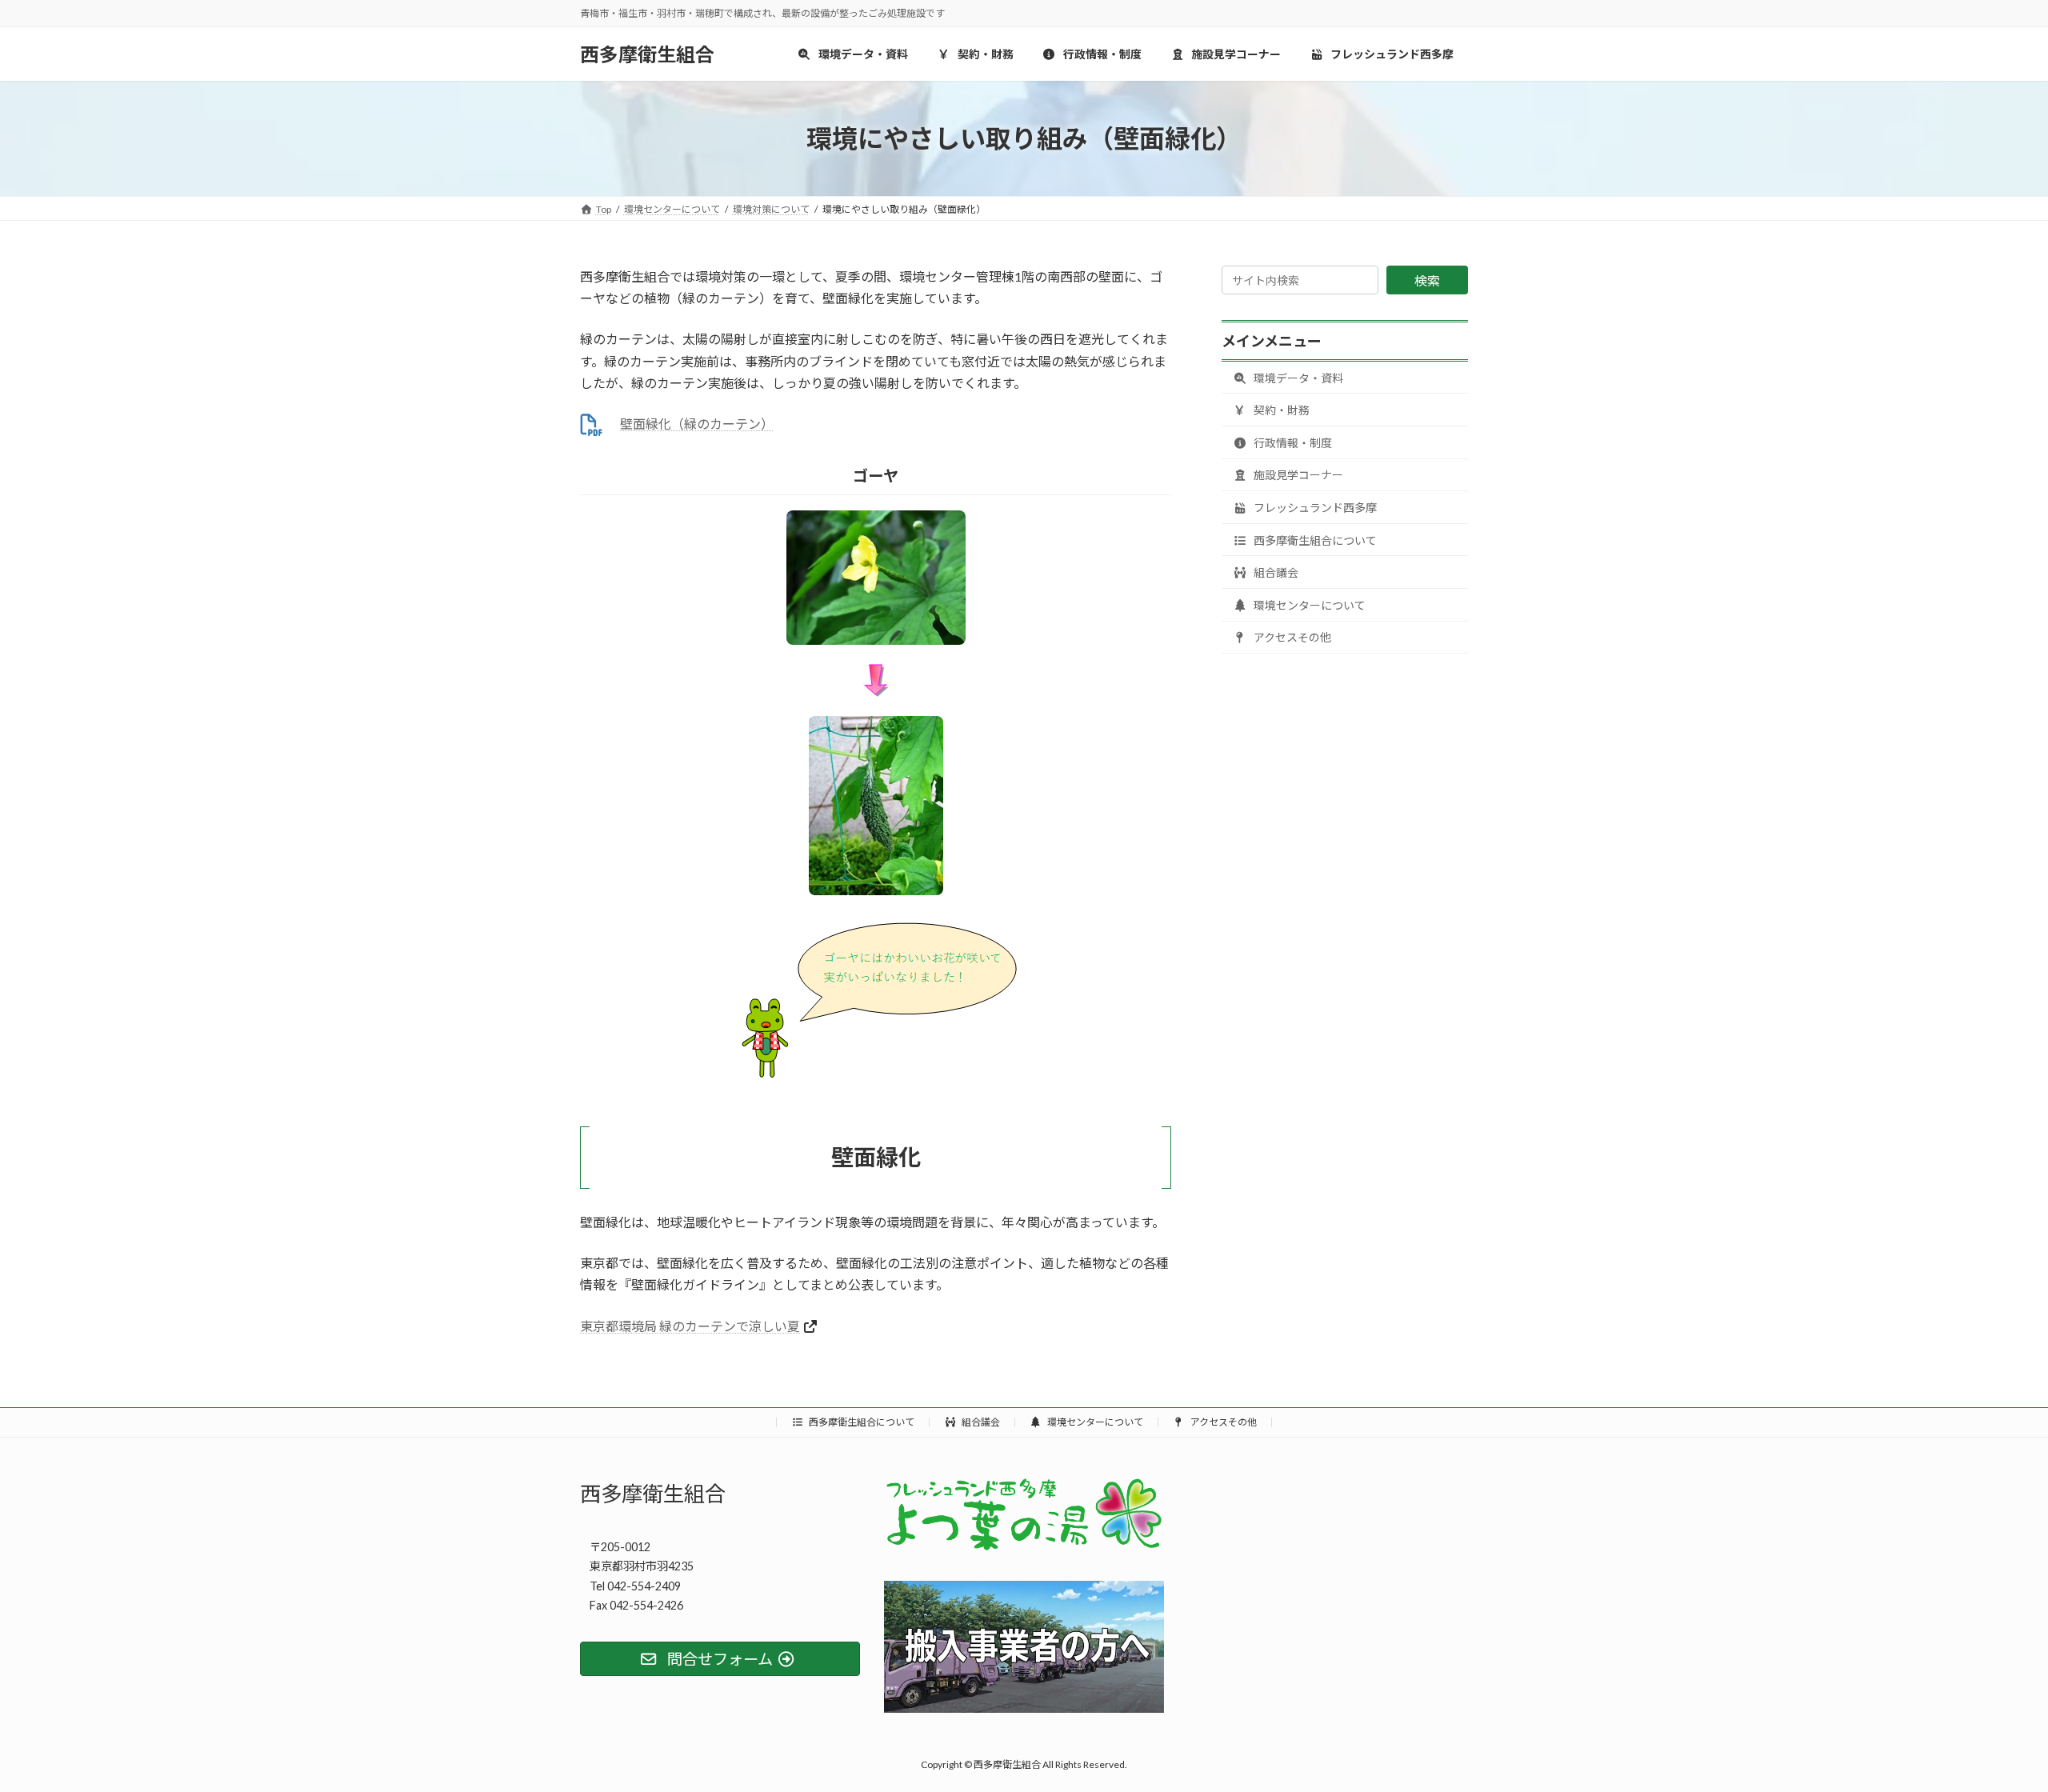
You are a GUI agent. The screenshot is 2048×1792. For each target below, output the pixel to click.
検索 (1427, 280)
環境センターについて (1308, 605)
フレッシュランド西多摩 (1314, 508)
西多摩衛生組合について (1314, 540)
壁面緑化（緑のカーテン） (697, 424)
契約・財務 (1280, 410)
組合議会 (1275, 572)
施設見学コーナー (1297, 475)
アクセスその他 (1291, 637)
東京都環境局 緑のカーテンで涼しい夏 (690, 1326)
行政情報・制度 (1292, 443)
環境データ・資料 (1297, 378)
